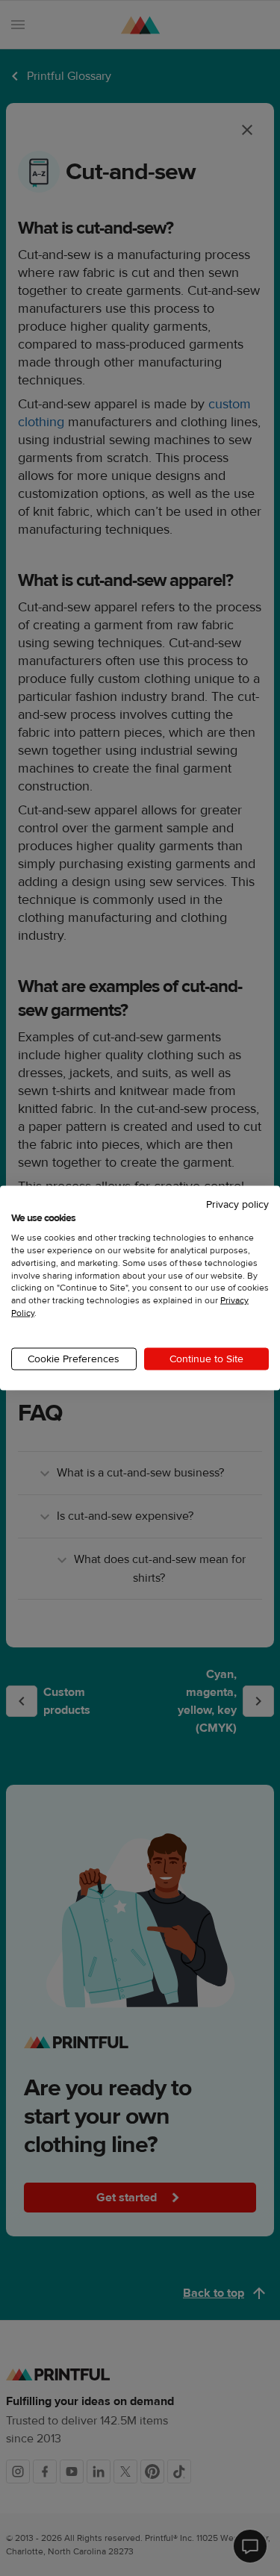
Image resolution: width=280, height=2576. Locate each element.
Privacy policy (237, 1204)
